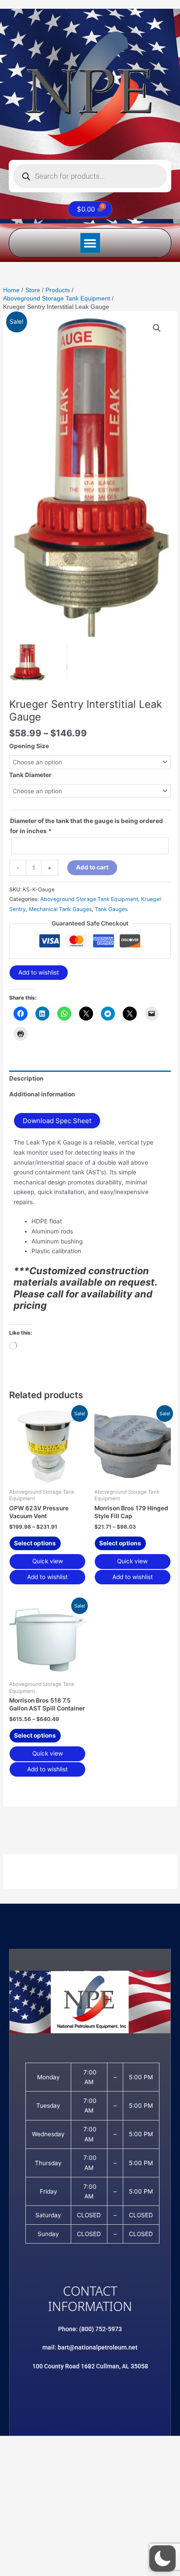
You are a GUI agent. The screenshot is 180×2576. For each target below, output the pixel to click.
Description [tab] (26, 1078)
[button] (90, 243)
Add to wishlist (39, 972)
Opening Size (29, 746)
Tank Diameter (30, 775)
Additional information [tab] (42, 1094)
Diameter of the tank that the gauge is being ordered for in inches (87, 826)
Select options (35, 1543)
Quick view (48, 1561)
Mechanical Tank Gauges (60, 909)
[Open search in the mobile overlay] (90, 176)
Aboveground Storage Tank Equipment (89, 899)
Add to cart (92, 867)
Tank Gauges (111, 909)
